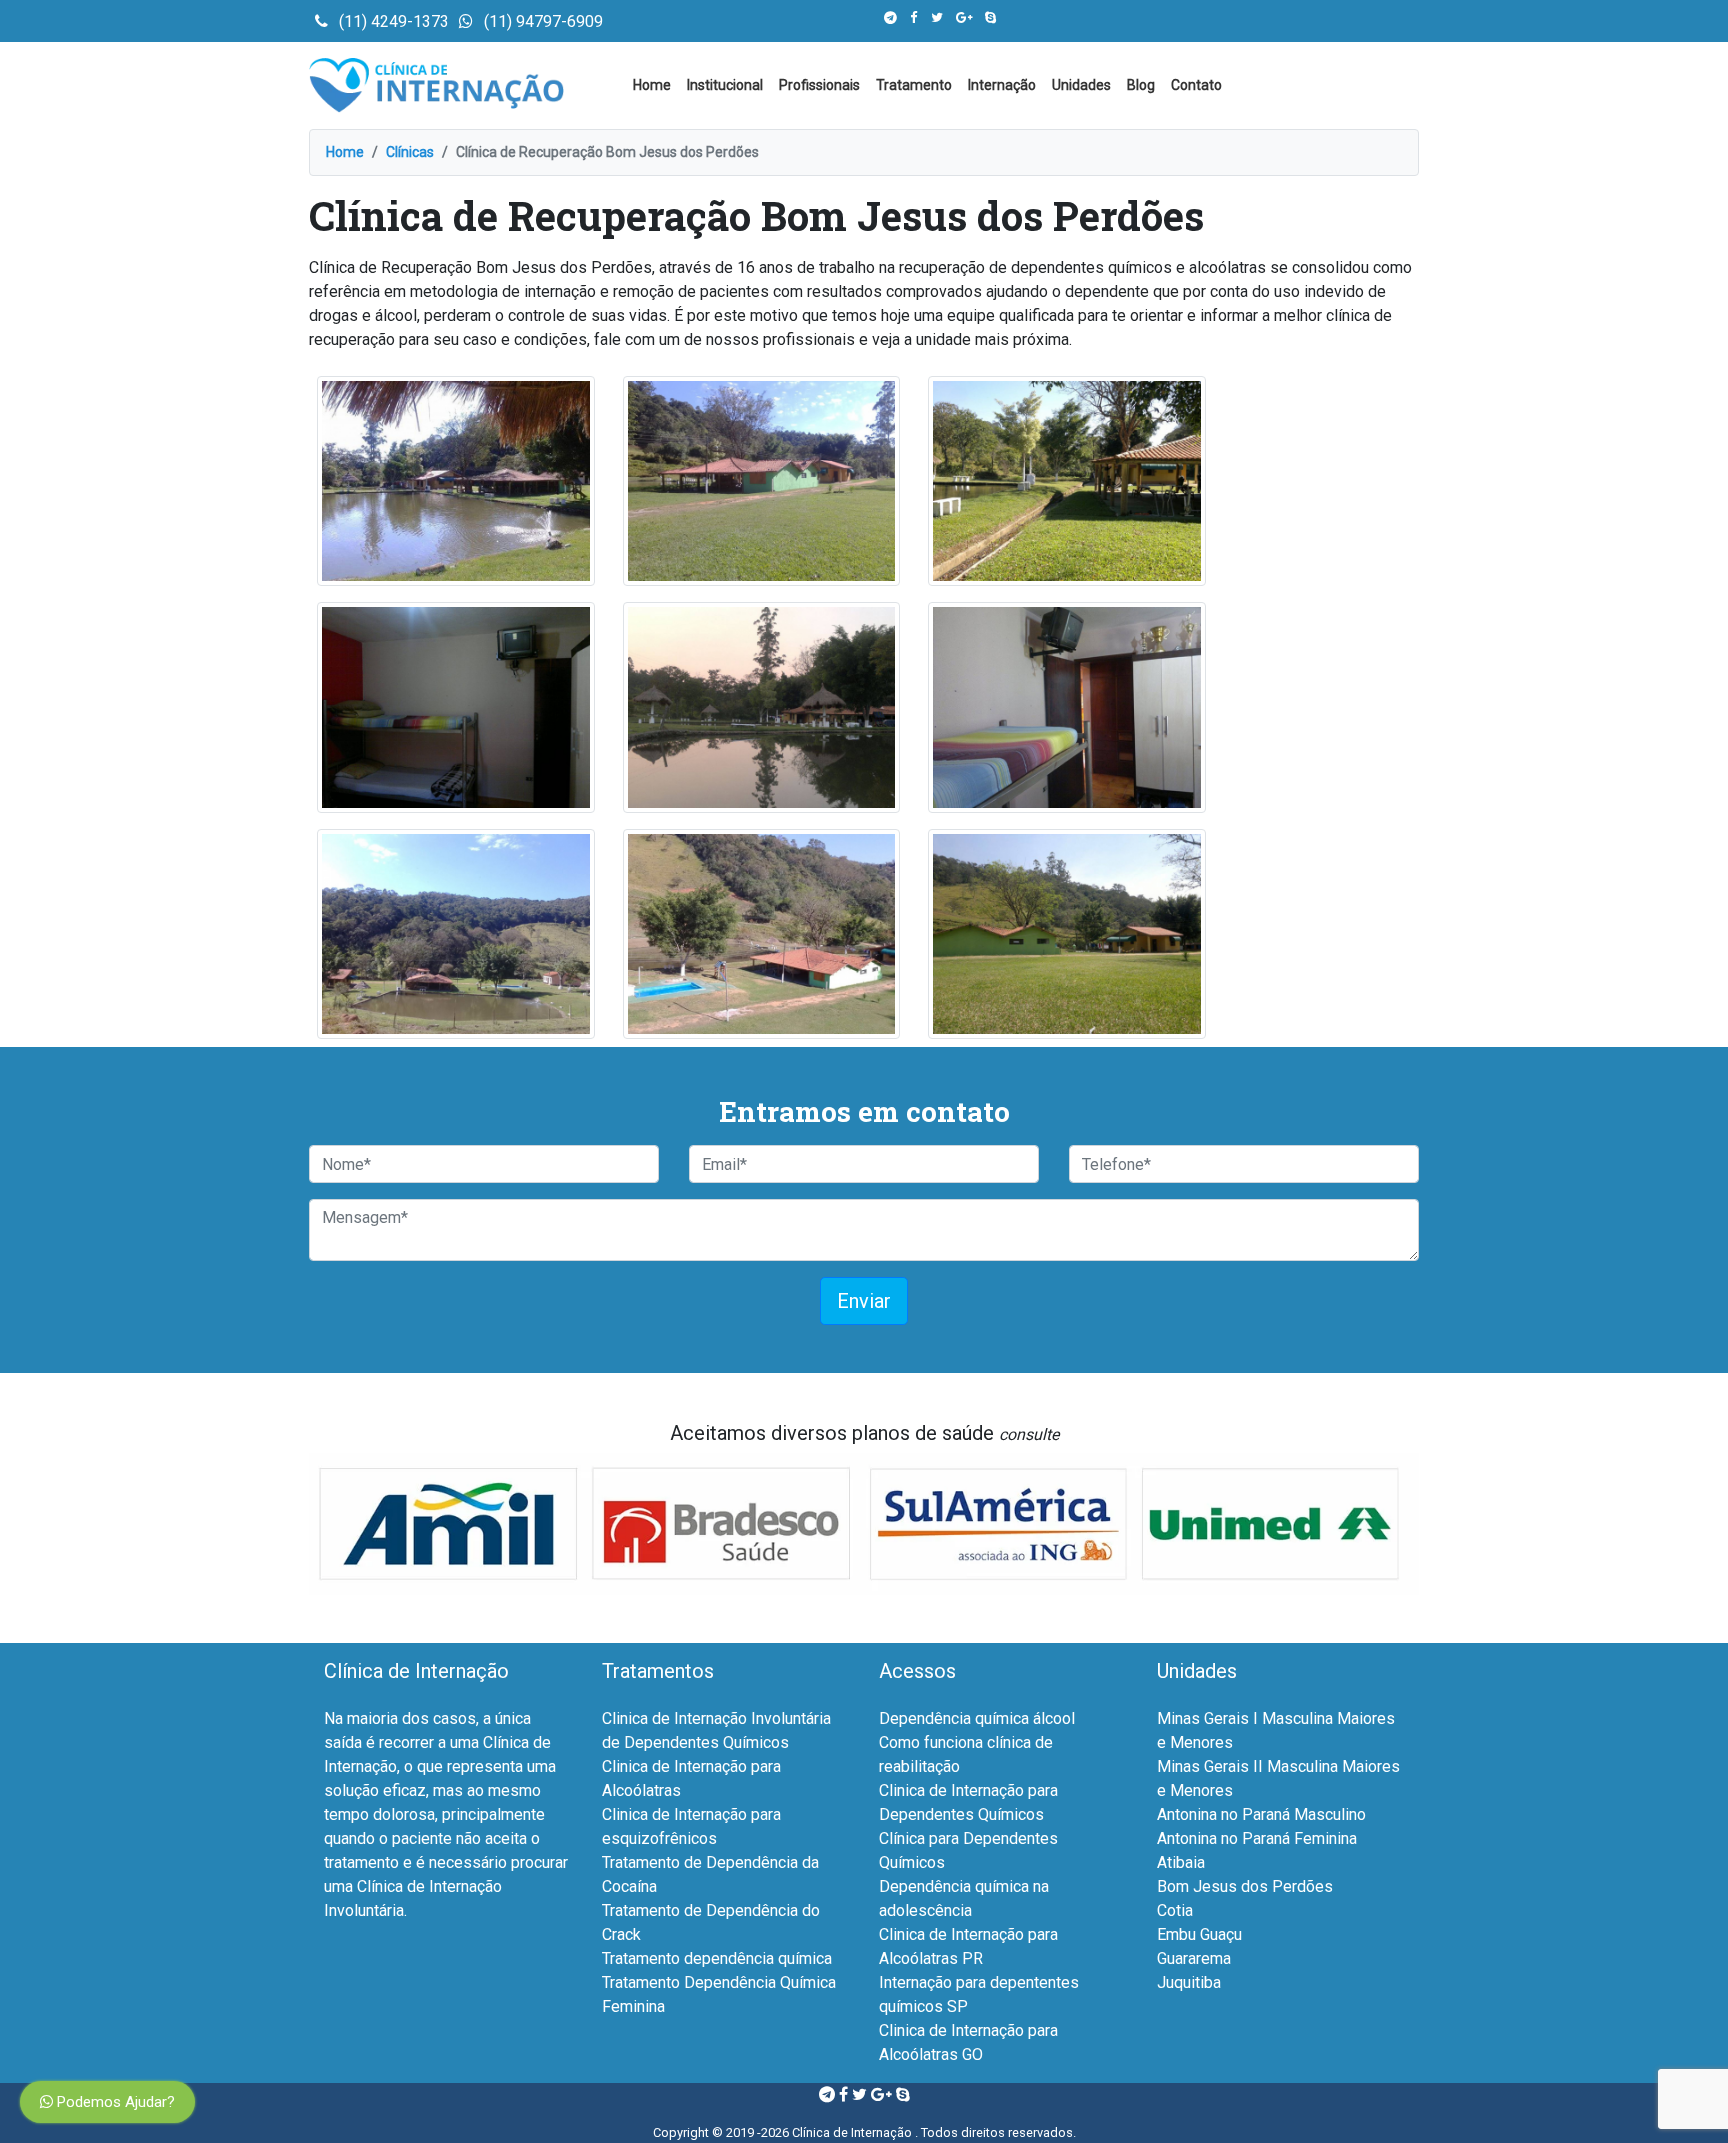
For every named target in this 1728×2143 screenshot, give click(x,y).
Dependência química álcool (977, 1718)
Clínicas (410, 152)
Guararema (1194, 1958)
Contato (1196, 85)
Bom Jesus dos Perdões (1245, 1886)
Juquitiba (1189, 1982)
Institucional (725, 85)
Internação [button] (1002, 85)
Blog (1141, 85)
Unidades (1081, 85)
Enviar (864, 1301)
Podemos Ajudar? (114, 2102)
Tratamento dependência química (717, 1958)
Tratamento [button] (914, 85)
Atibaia (1181, 1862)
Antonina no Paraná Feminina (1257, 1838)
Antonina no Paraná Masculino (1261, 1814)
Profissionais (819, 85)
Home (652, 85)
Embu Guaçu (1199, 1934)
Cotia (1175, 1910)
